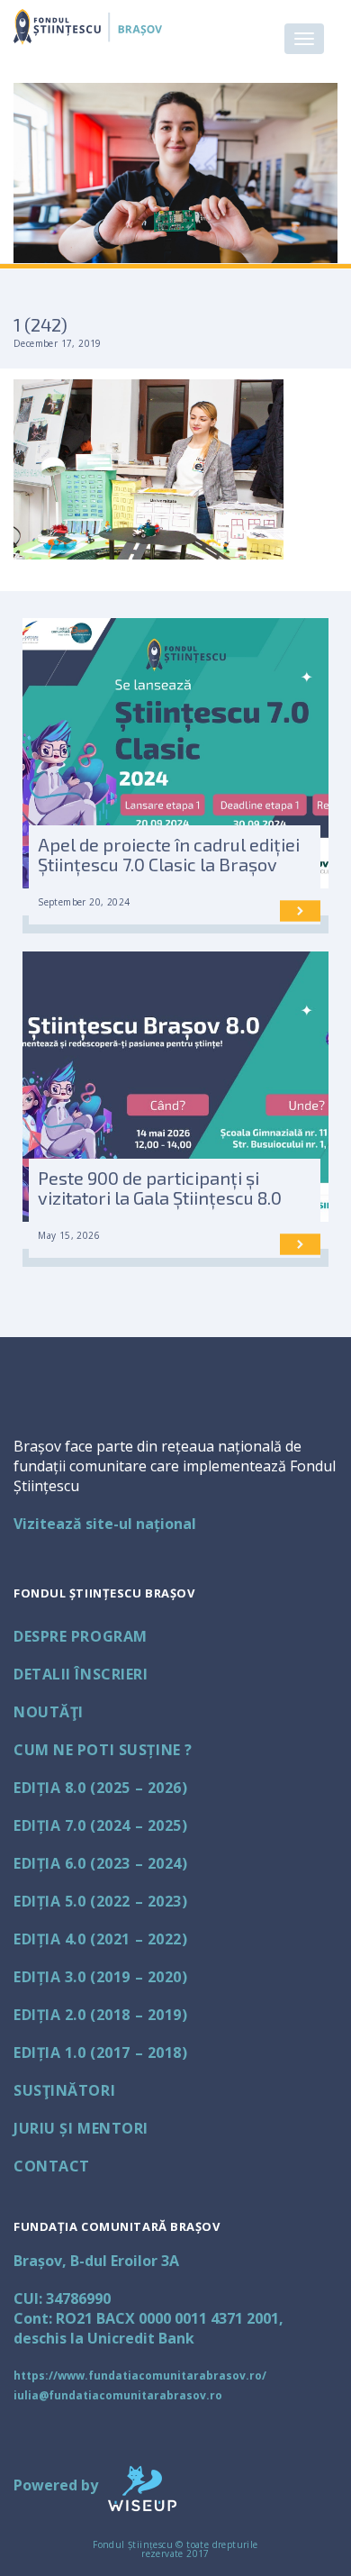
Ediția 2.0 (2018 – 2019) (100, 2015)
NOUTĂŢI (49, 1712)
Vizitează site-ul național (105, 1524)
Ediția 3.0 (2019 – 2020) (100, 1977)
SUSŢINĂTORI (64, 2090)
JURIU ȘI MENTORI (81, 2128)
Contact (52, 2166)
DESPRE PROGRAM (81, 1636)
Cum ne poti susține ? (103, 1750)
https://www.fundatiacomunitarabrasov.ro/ (140, 2376)
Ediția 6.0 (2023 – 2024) (100, 1863)
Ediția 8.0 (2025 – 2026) (100, 1788)
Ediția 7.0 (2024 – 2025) (100, 1825)
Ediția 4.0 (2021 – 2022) (100, 1939)
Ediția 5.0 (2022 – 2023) (100, 1901)
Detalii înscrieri (81, 1674)
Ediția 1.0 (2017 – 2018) (100, 2053)
